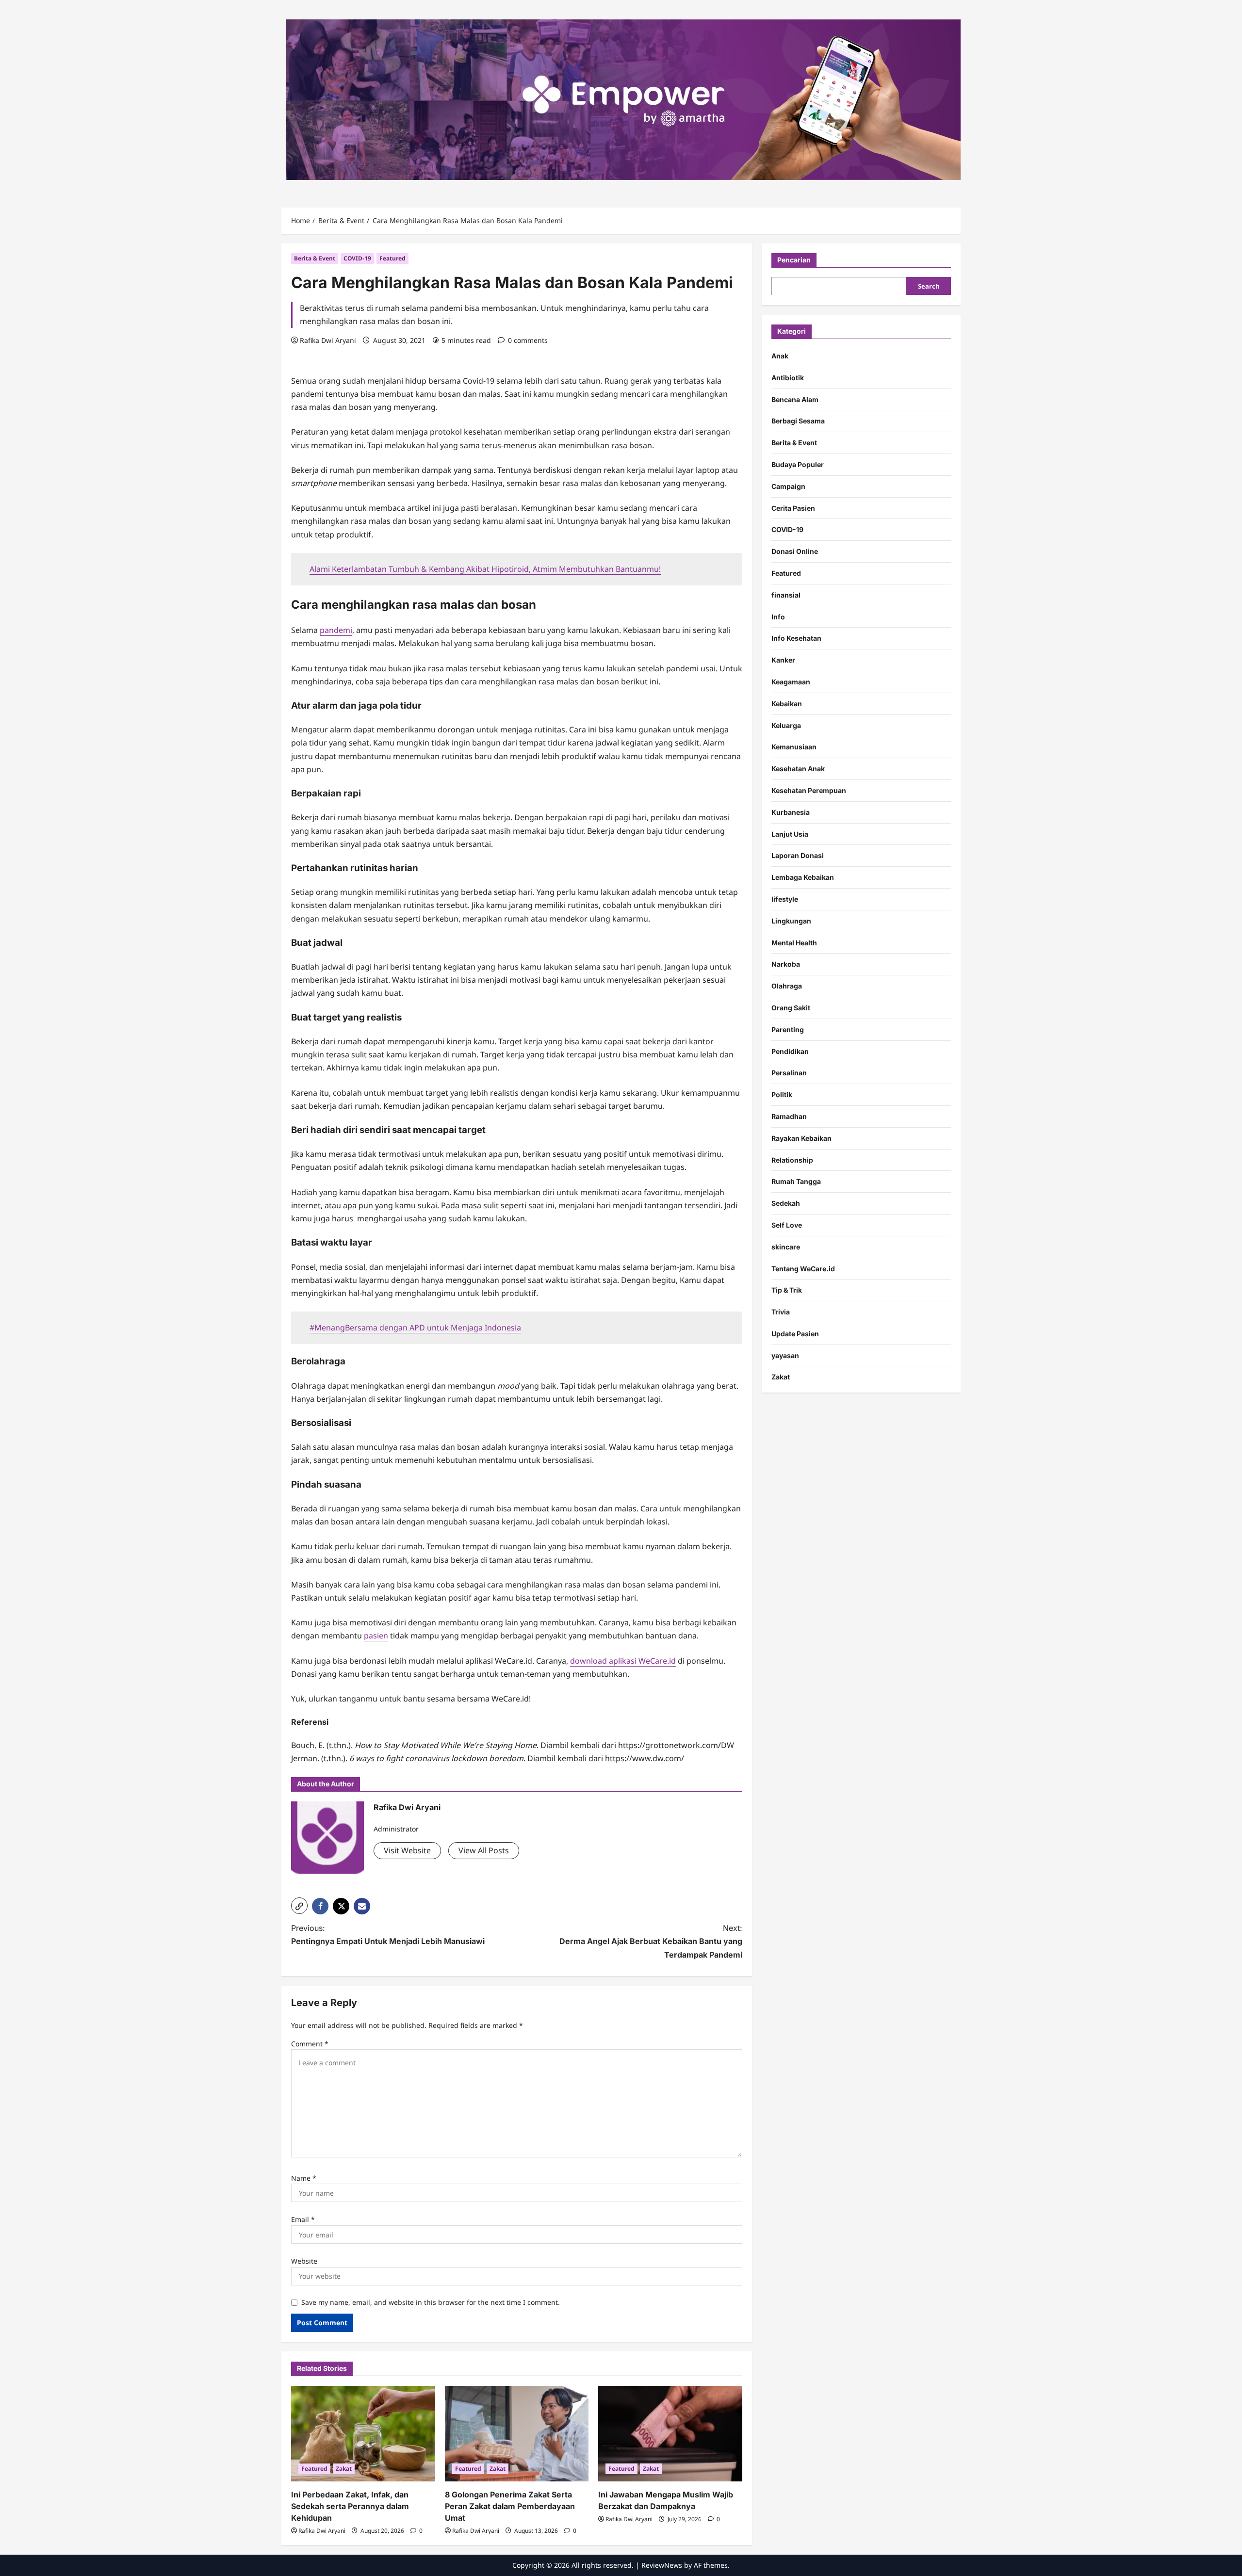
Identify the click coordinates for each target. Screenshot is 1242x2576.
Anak (780, 355)
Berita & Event (315, 258)
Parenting (788, 1029)
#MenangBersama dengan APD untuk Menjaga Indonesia (415, 1328)
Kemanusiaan (794, 746)
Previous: (388, 1935)
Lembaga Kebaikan (803, 877)
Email (303, 2219)
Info (778, 616)
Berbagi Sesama (798, 421)
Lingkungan (791, 920)
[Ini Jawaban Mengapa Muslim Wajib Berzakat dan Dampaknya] (670, 2434)
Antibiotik (788, 377)
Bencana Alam (795, 399)
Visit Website (407, 1850)
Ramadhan (789, 1116)
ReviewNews (662, 2565)
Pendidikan (790, 1051)
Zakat (344, 2469)
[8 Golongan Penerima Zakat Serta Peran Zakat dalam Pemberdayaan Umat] (517, 2434)
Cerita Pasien (793, 508)
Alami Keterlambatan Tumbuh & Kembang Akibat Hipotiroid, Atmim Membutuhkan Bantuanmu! (485, 569)
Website (304, 2261)
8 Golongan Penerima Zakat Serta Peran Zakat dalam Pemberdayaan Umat (510, 2506)
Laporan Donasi (798, 855)
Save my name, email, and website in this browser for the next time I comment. (431, 2302)
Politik (782, 1094)
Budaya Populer (798, 464)
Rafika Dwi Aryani (328, 340)
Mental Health (794, 942)
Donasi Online (795, 551)
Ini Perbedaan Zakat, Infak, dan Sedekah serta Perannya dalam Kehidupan (350, 2506)
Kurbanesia (791, 812)
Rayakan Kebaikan (801, 1138)
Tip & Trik (787, 1289)
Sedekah (786, 1203)
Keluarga (786, 725)
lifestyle (785, 899)
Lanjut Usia (790, 834)
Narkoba (786, 964)
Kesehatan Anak (798, 768)
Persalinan (789, 1072)
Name (304, 2178)
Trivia (781, 1311)
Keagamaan (791, 681)
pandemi (336, 630)
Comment (310, 2044)
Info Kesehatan (796, 638)
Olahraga (787, 985)
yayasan (785, 1355)
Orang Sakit (791, 1007)
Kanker (783, 659)
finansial (786, 594)
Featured (392, 258)
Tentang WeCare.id (803, 1268)
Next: (651, 1941)
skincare (786, 1246)
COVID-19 (357, 258)
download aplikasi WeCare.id (623, 1661)
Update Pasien (795, 1333)
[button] (299, 1906)
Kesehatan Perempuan (809, 790)
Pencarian (794, 260)
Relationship (792, 1159)
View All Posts (484, 1850)
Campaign (788, 486)
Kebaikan (787, 703)
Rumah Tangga (796, 1181)
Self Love (787, 1224)
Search (929, 286)
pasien (376, 1636)
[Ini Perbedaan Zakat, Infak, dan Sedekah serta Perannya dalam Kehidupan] (363, 2434)
